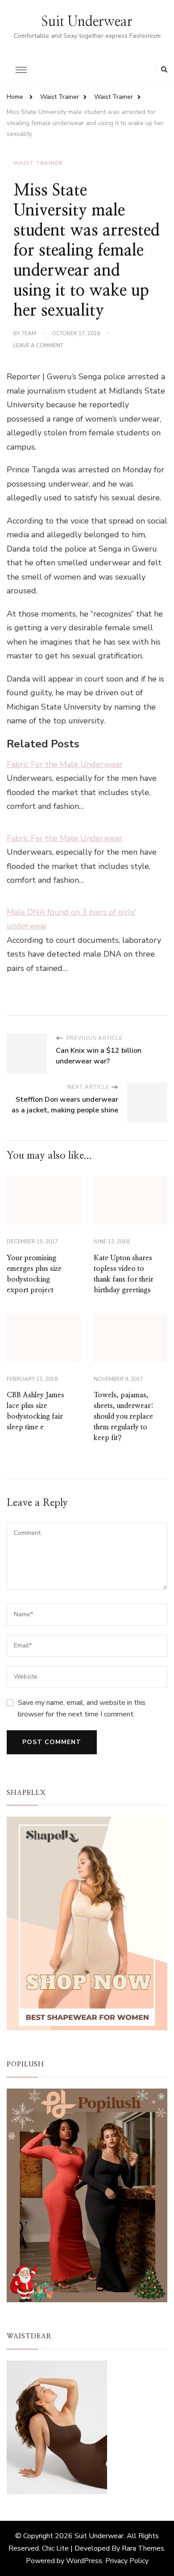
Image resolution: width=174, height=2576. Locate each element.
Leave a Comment (38, 346)
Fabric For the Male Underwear (64, 764)
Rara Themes (143, 2548)
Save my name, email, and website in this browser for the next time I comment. (82, 1708)
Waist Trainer (38, 163)
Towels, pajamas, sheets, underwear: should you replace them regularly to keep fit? (124, 1416)
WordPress (84, 2561)
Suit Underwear (87, 22)
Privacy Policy (127, 2561)
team (29, 333)
